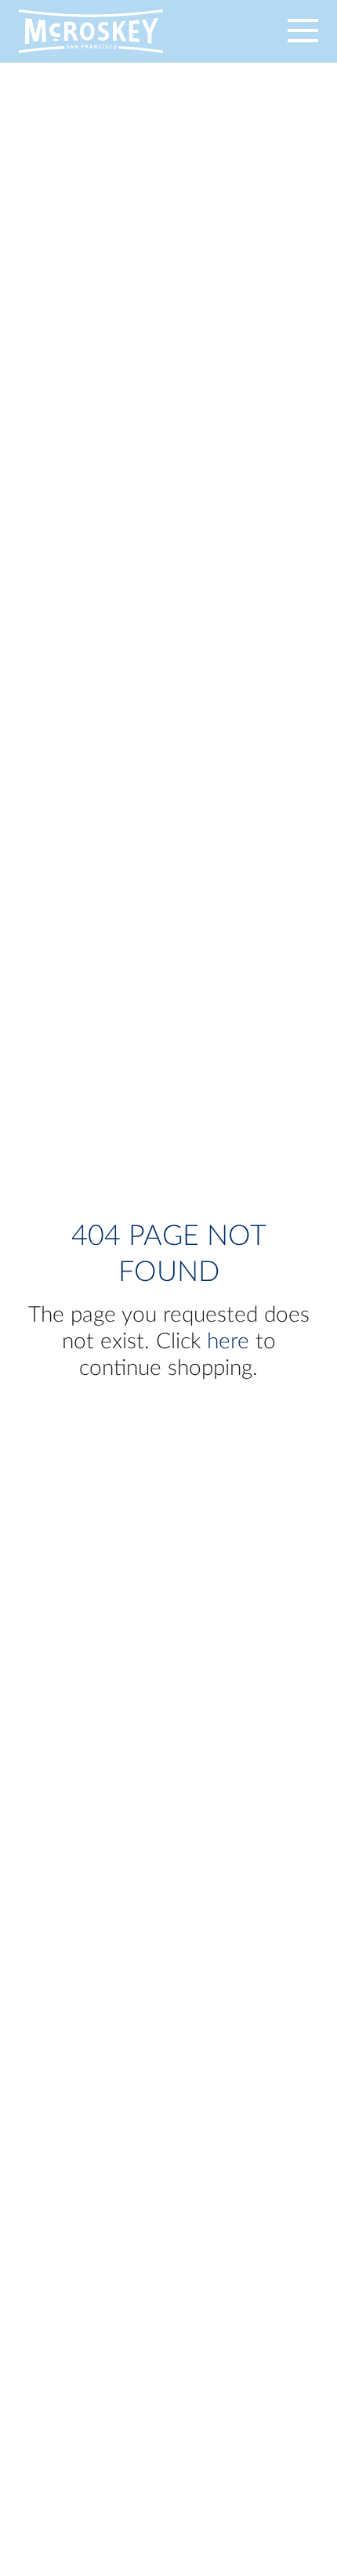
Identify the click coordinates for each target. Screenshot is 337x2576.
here (228, 1341)
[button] (281, 31)
